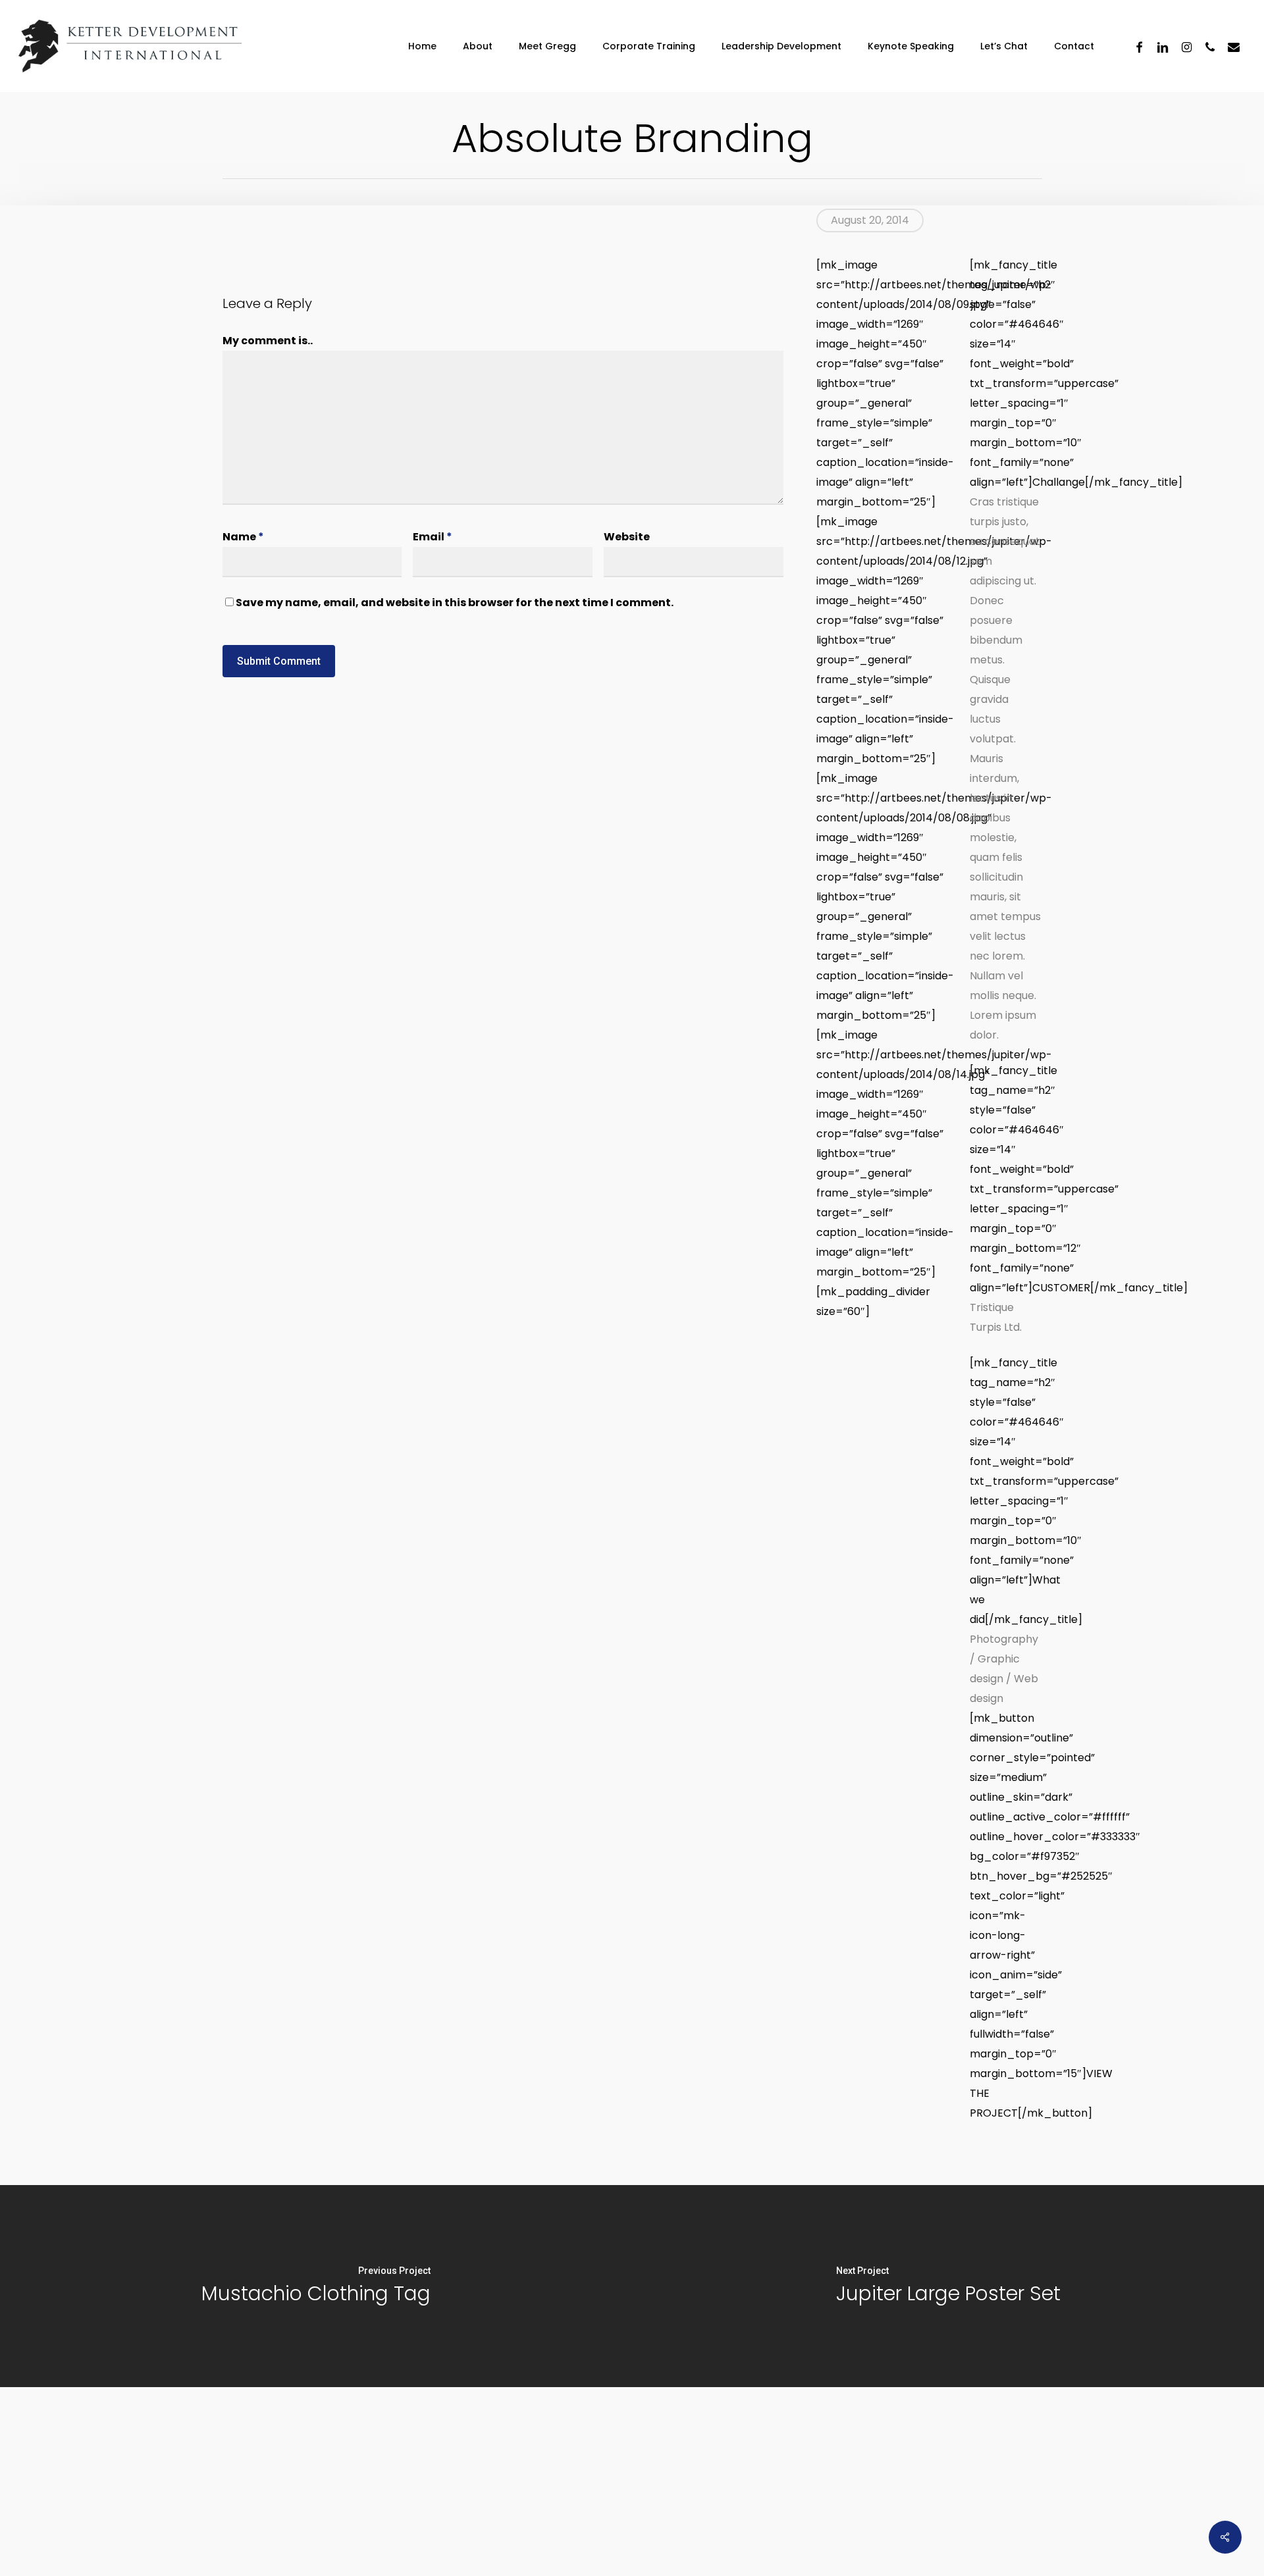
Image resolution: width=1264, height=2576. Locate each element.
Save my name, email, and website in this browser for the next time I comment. (455, 603)
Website (627, 537)
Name (243, 537)
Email (433, 537)
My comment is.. (268, 341)
